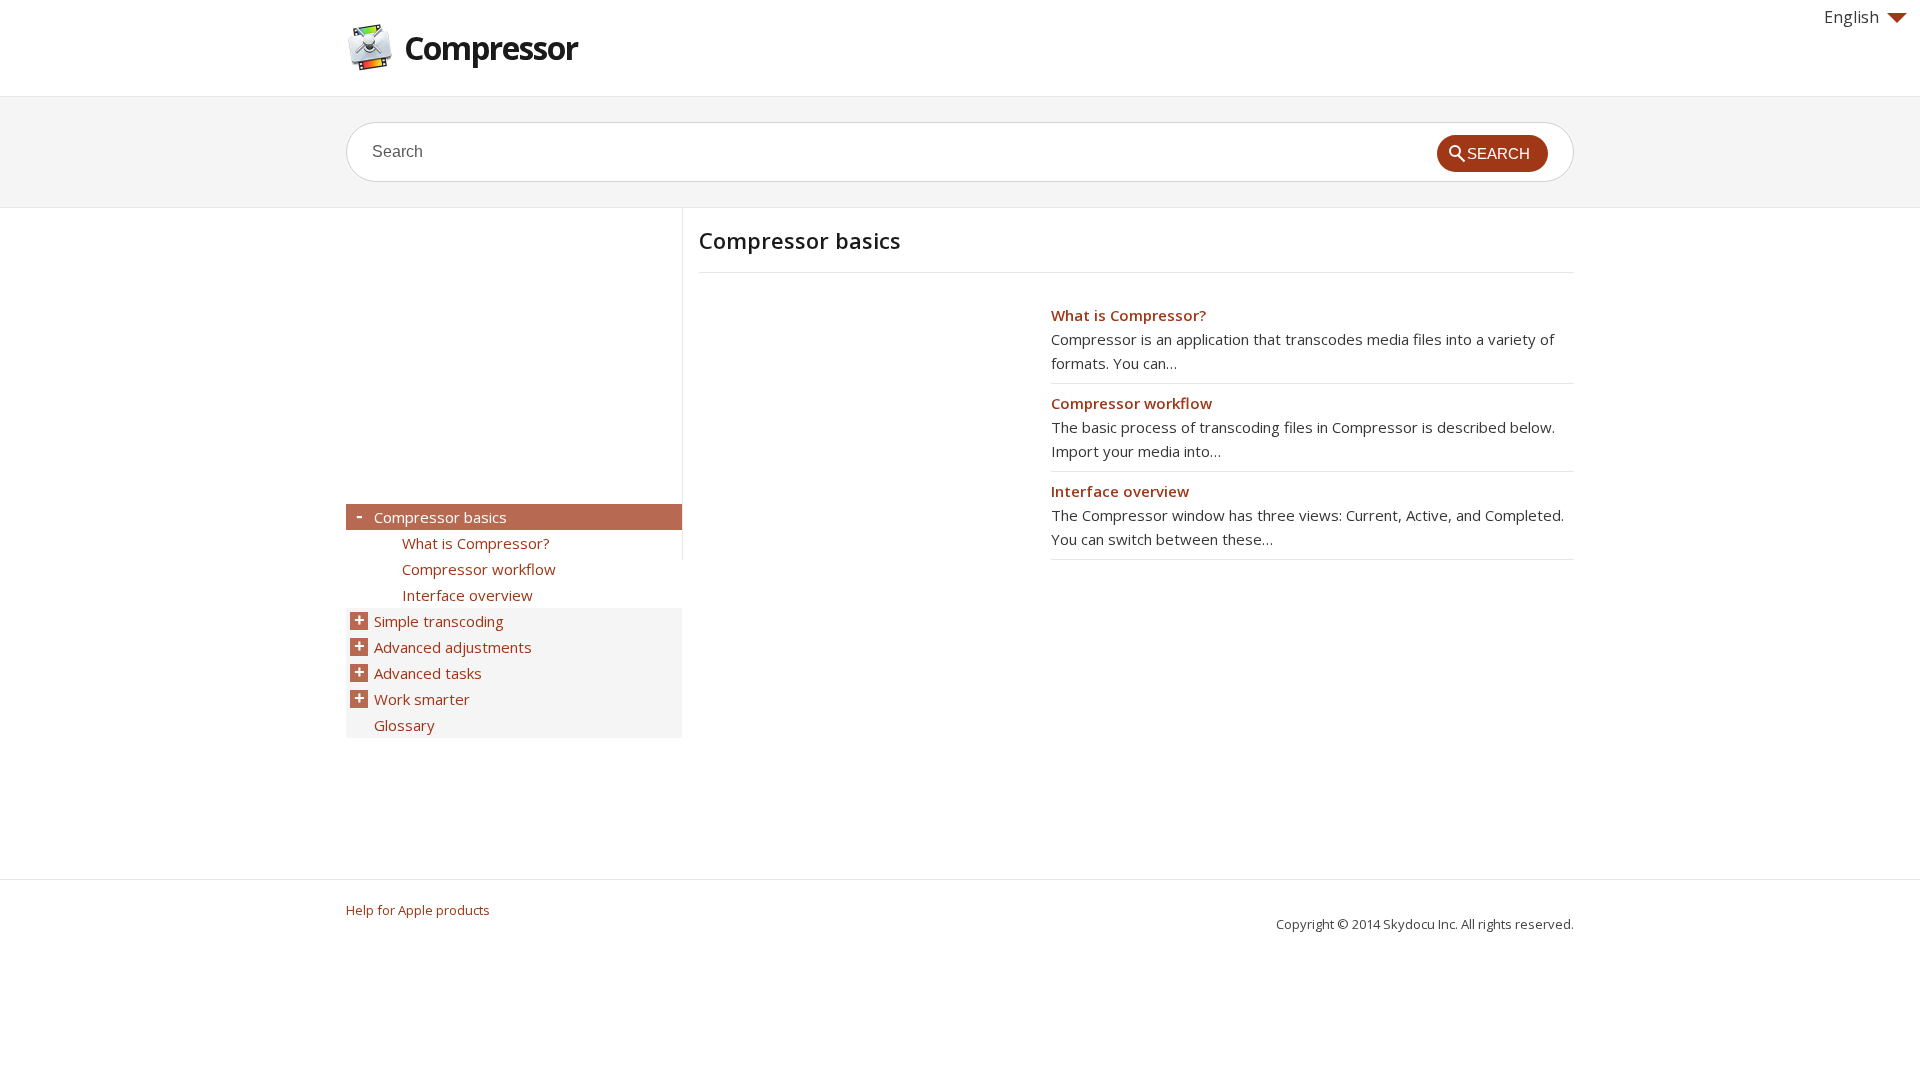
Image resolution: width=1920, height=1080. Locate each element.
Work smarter (422, 699)
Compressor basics (440, 517)
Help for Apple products (418, 910)
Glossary (404, 725)
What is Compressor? (1128, 315)
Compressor (491, 47)
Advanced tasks (428, 673)
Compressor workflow (1131, 403)
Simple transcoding (439, 621)
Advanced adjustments (453, 647)
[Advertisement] (867, 443)
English (1851, 17)
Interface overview (1120, 491)
